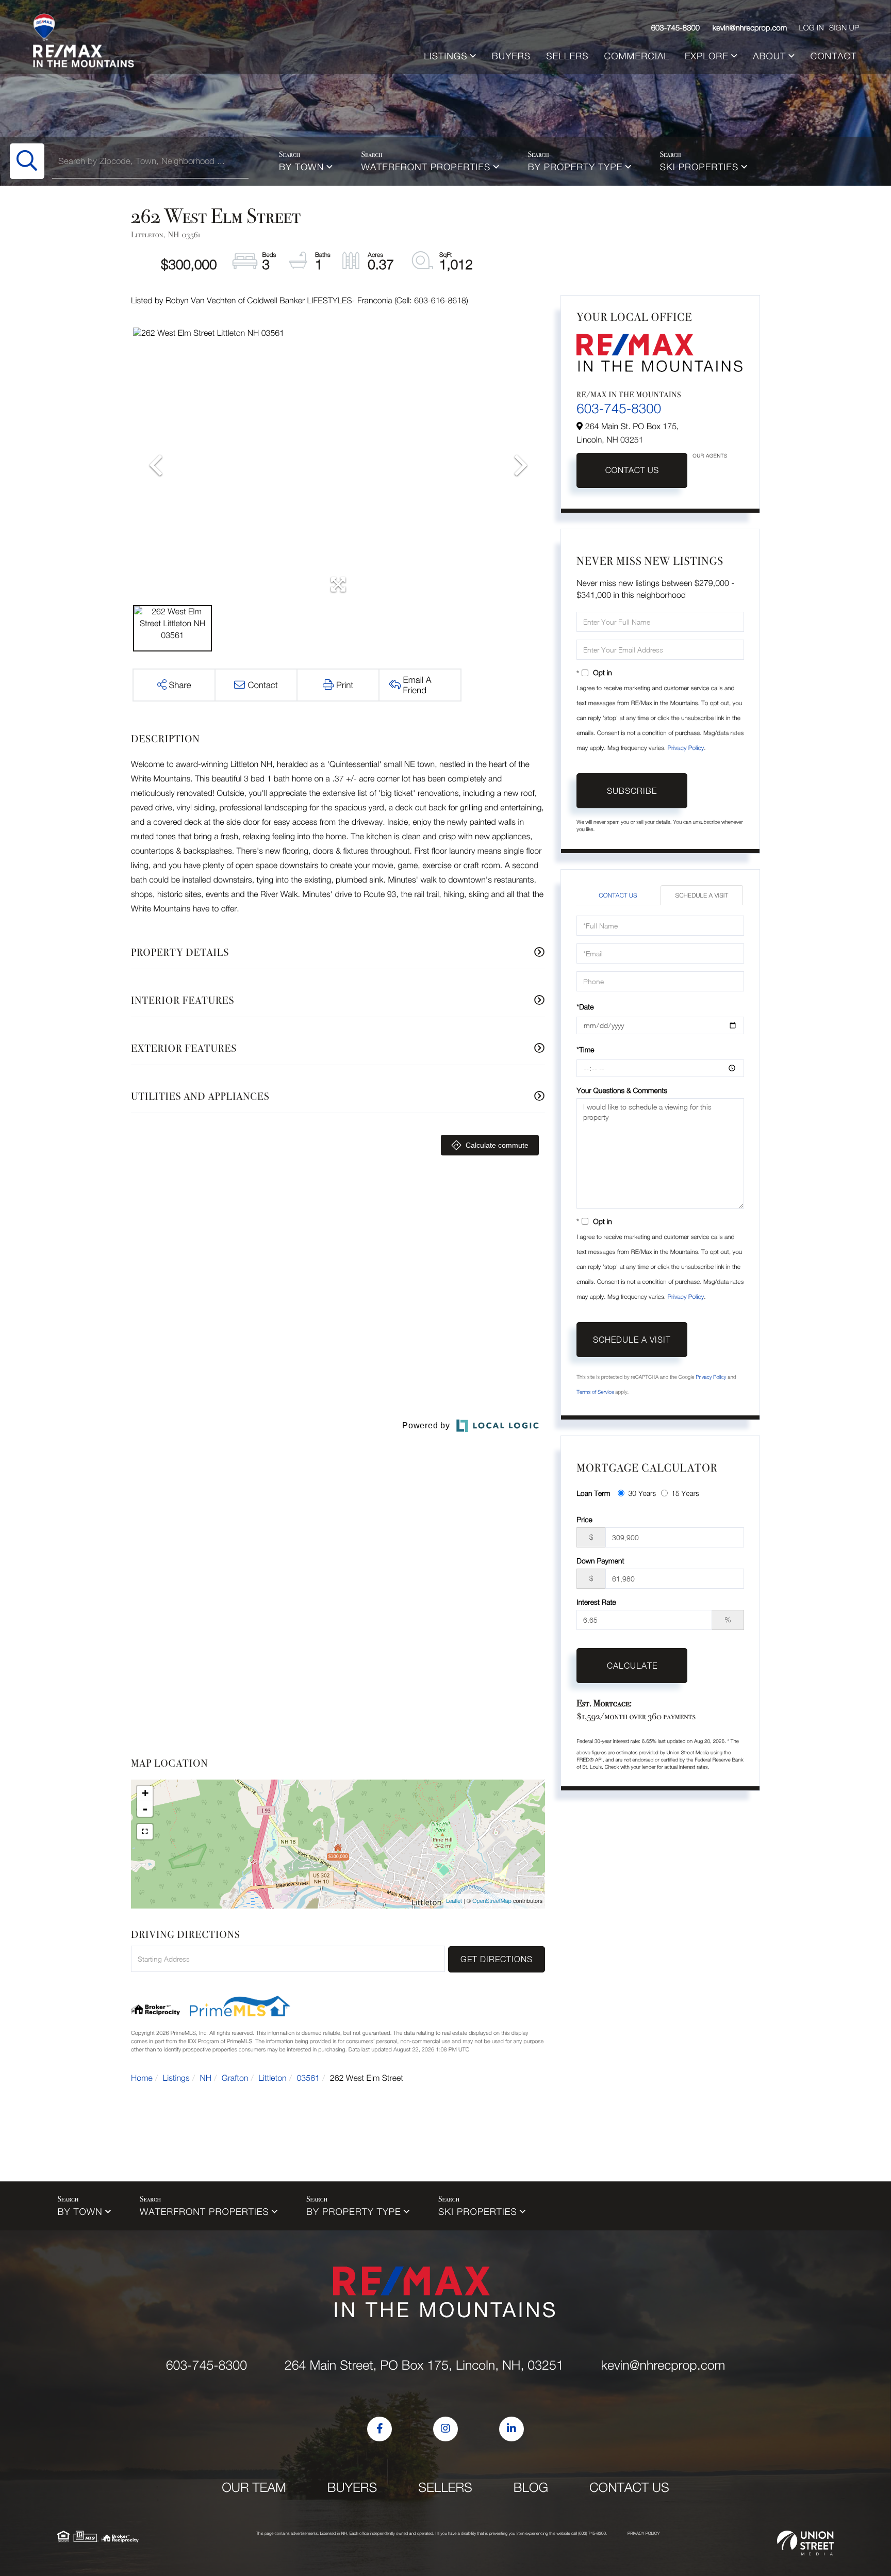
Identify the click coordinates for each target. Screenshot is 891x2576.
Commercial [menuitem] (637, 56)
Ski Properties (699, 167)
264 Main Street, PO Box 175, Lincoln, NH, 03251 (424, 2365)
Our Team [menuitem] (254, 2488)
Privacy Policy (686, 748)
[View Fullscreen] (145, 1832)
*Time (585, 1049)
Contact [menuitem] (833, 56)
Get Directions (497, 1959)
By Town (301, 167)
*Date (585, 1007)
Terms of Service (595, 1392)
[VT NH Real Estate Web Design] (805, 2543)
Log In (811, 28)
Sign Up (844, 28)
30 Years (642, 1493)
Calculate (632, 1666)
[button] (27, 161)
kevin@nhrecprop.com (750, 28)
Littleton (273, 2078)
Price (584, 1519)
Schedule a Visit (702, 895)
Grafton (235, 2078)
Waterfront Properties (426, 167)
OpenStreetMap (492, 1901)
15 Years (685, 1493)
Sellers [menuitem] (567, 56)
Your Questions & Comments (622, 1090)
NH (206, 2078)
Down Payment (600, 1561)
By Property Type (575, 167)
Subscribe (632, 791)
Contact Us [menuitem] (629, 2488)
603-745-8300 (676, 28)
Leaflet (454, 1901)
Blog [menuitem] (531, 2488)
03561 (308, 2078)
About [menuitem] (769, 56)
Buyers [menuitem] (511, 56)
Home (142, 2078)
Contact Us (632, 470)
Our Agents (710, 456)
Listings (176, 2078)
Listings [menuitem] (445, 56)
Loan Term (593, 1493)
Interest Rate (596, 1602)
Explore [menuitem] (707, 56)
